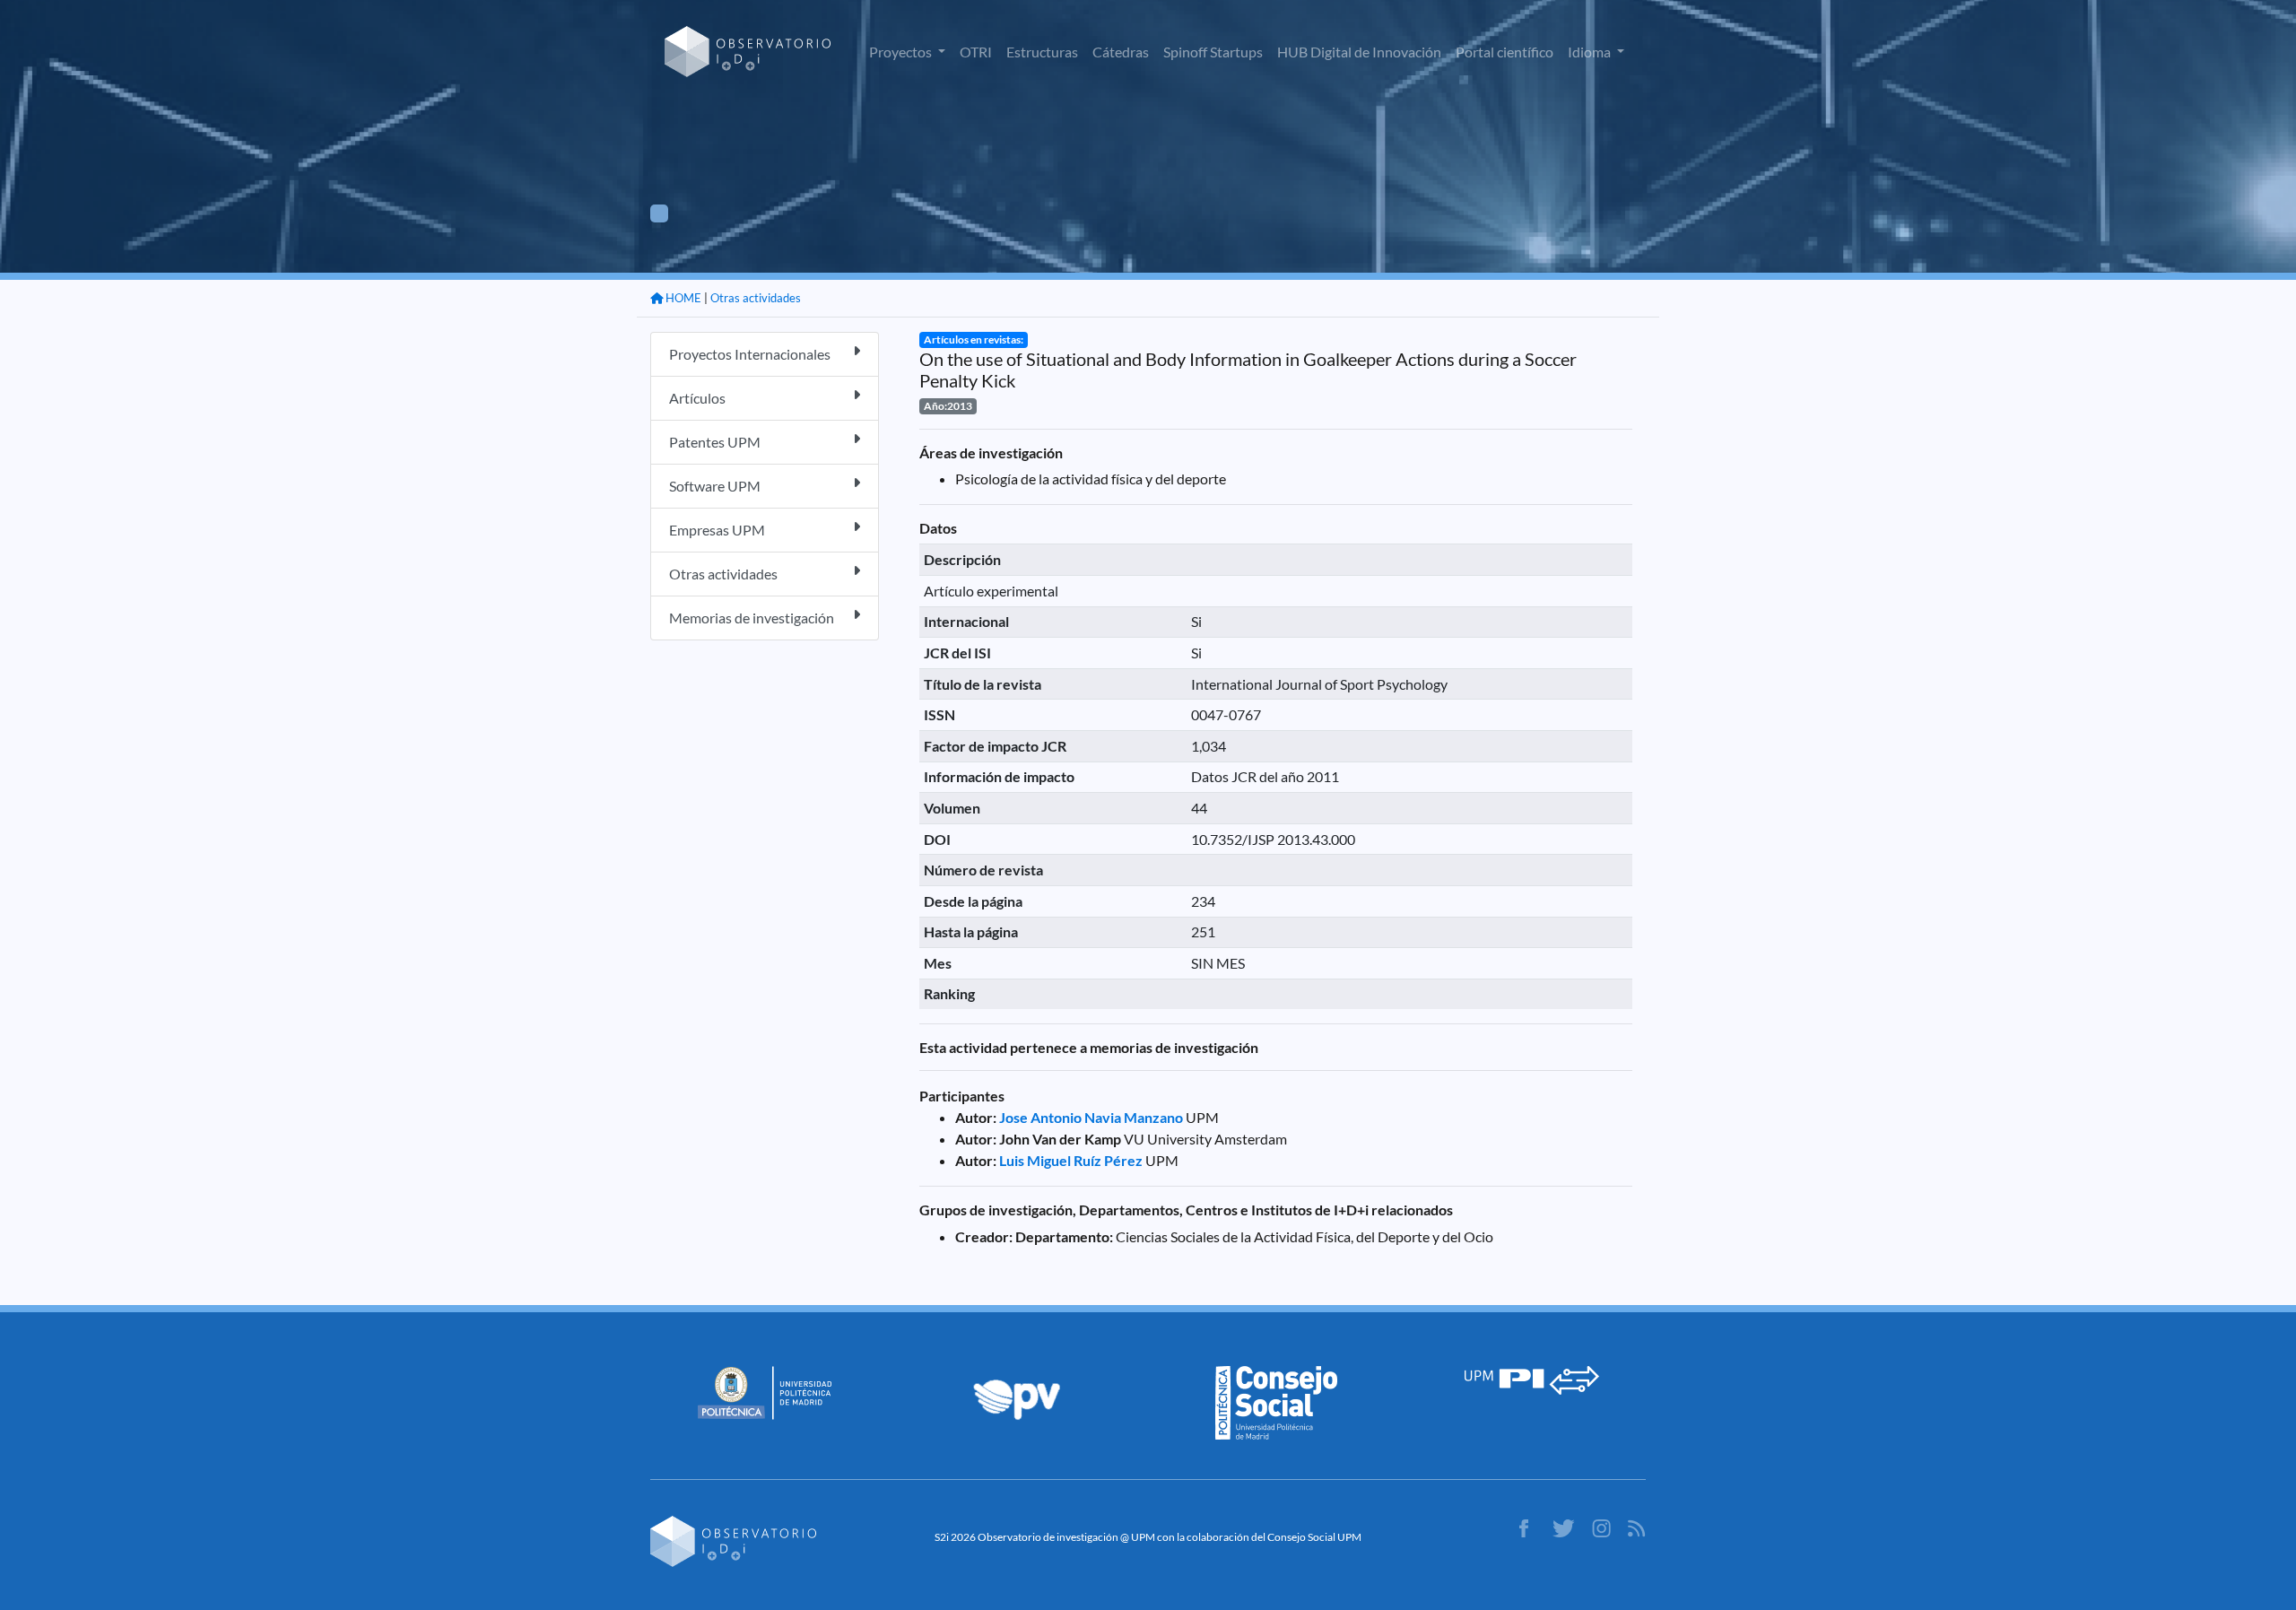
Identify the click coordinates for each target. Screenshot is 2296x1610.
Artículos (697, 398)
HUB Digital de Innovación (1359, 52)
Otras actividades (756, 298)
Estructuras (1042, 52)
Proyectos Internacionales (750, 354)
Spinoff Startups (1213, 52)
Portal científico (1505, 52)
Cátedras (1121, 52)
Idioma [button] (1591, 52)
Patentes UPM (715, 442)
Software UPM (715, 486)
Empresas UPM (717, 530)
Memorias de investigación (752, 618)
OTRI (976, 52)
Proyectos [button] (902, 52)
